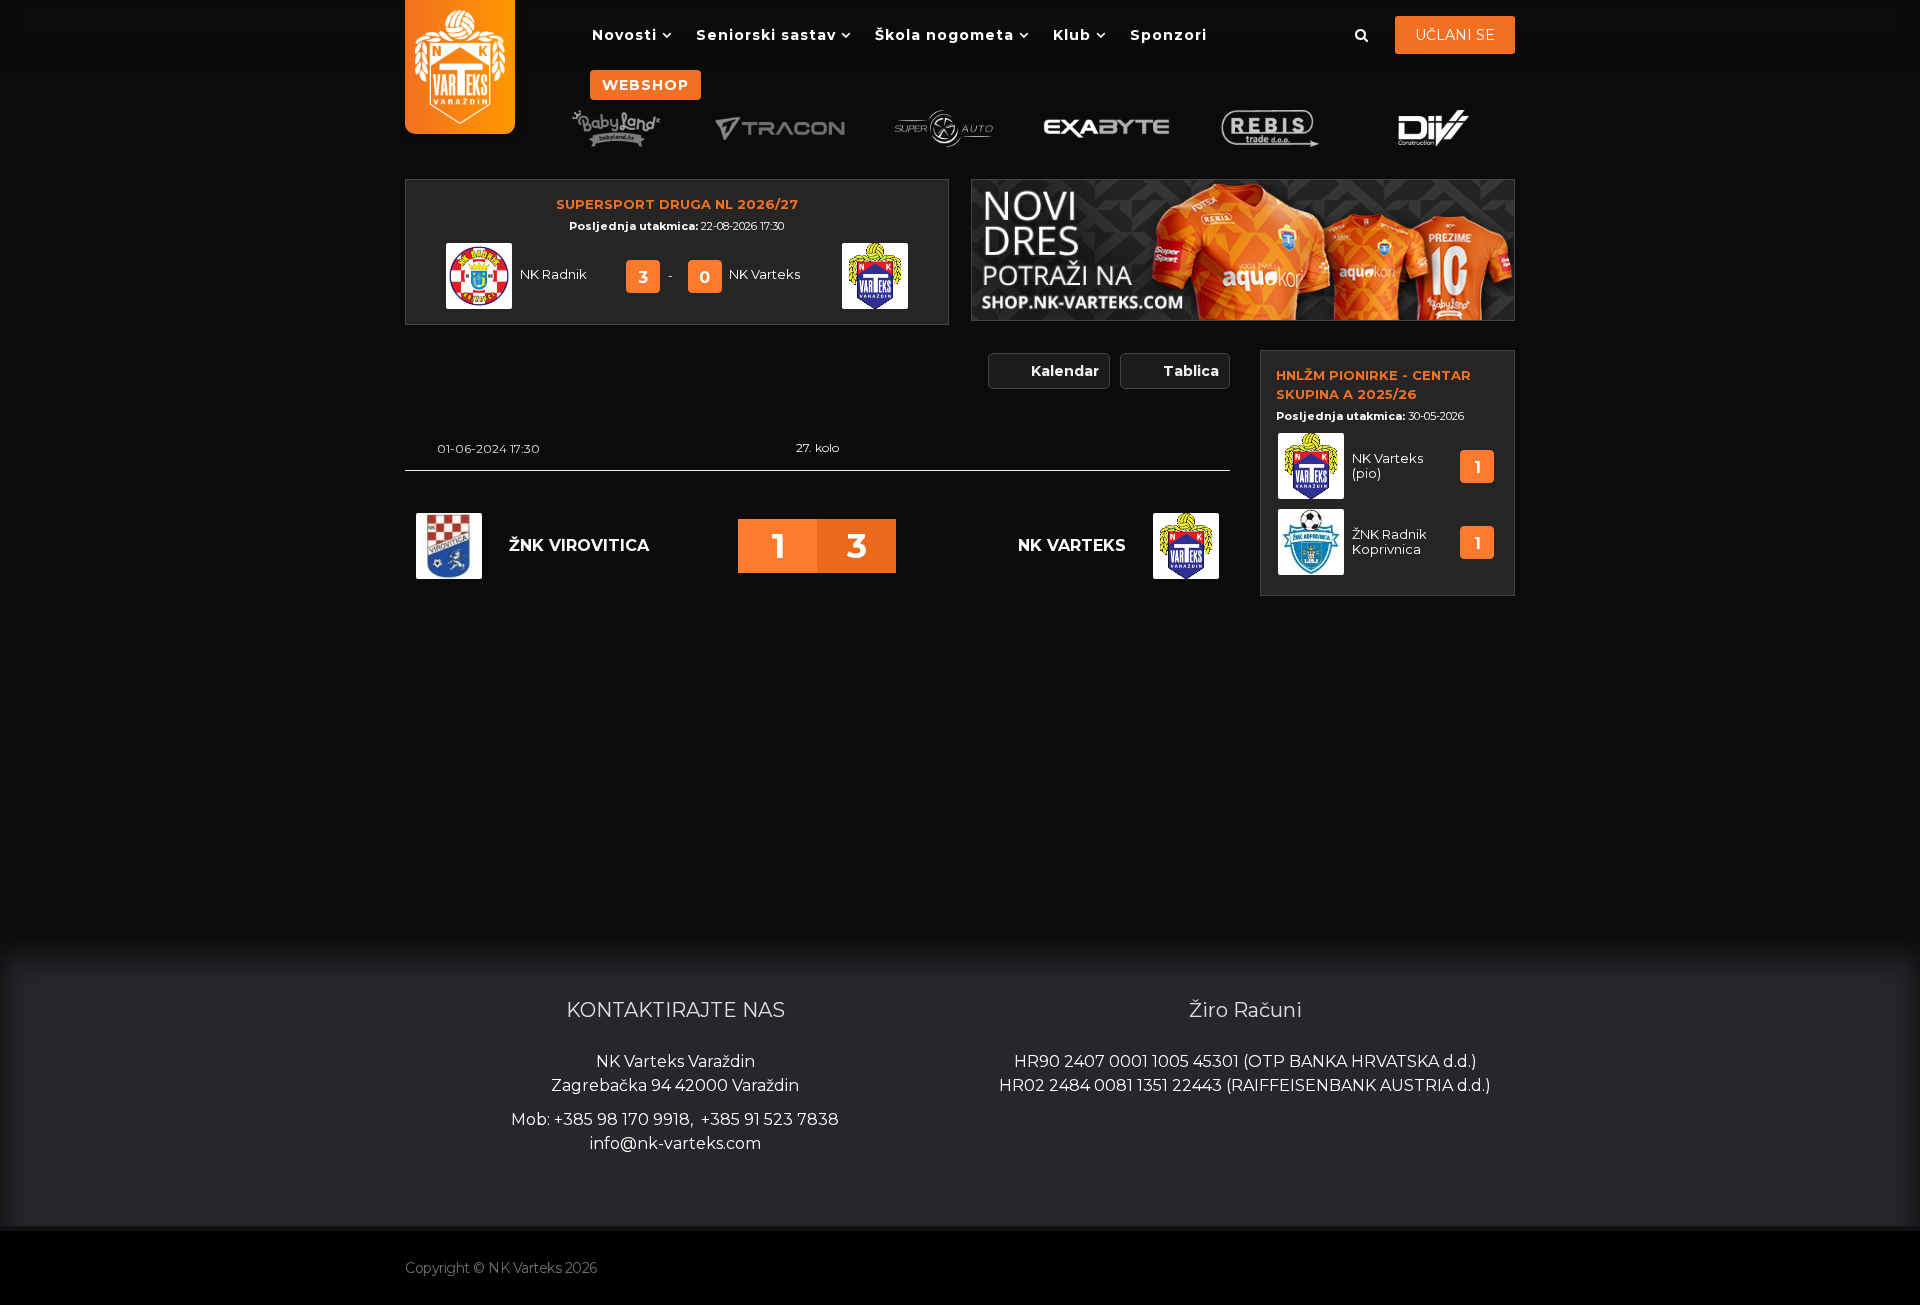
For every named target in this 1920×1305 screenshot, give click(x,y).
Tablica (1191, 371)
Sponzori (1168, 35)
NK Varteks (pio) (1387, 466)
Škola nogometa (944, 35)
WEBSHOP (645, 85)
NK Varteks (764, 274)
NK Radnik (553, 274)
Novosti (624, 35)
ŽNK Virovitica (579, 545)
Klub (1072, 35)
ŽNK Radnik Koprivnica (1389, 542)
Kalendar (1065, 371)
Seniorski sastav (766, 35)
